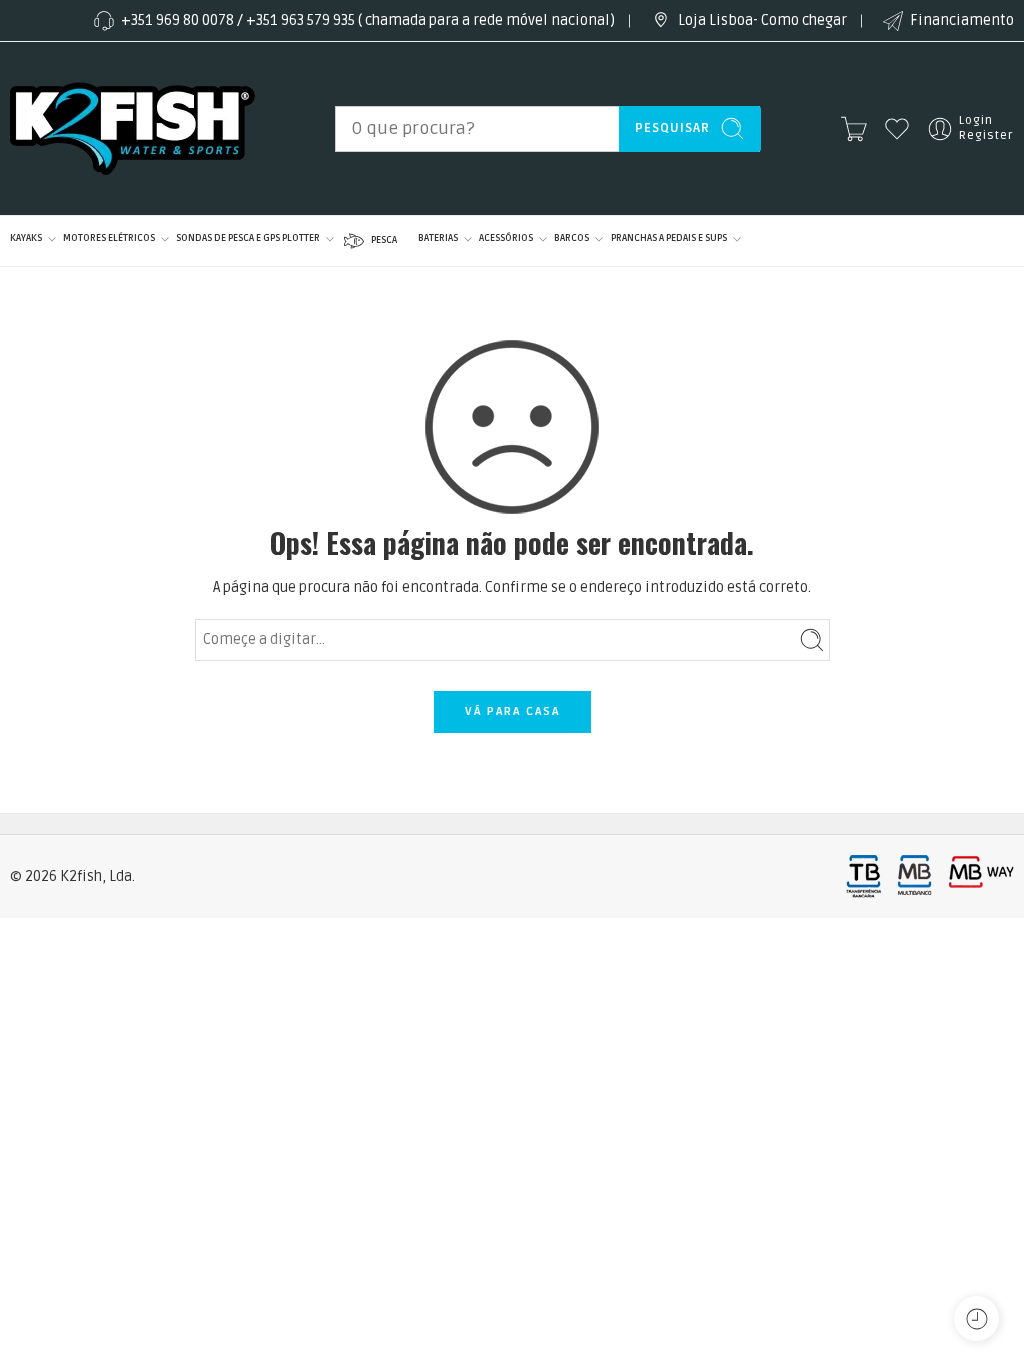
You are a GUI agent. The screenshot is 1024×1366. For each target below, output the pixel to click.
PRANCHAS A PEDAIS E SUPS (669, 238)
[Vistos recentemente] (976, 1318)
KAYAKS (26, 238)
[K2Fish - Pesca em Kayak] (132, 128)
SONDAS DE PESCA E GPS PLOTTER (248, 238)
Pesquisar (672, 128)
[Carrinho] (854, 129)
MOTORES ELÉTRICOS (109, 238)
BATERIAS (438, 238)
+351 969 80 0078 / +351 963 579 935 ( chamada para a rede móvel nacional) (368, 20)
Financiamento (962, 20)
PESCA (384, 240)
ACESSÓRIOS (506, 238)
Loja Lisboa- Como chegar (762, 20)
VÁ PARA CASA (512, 711)
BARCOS (571, 238)
